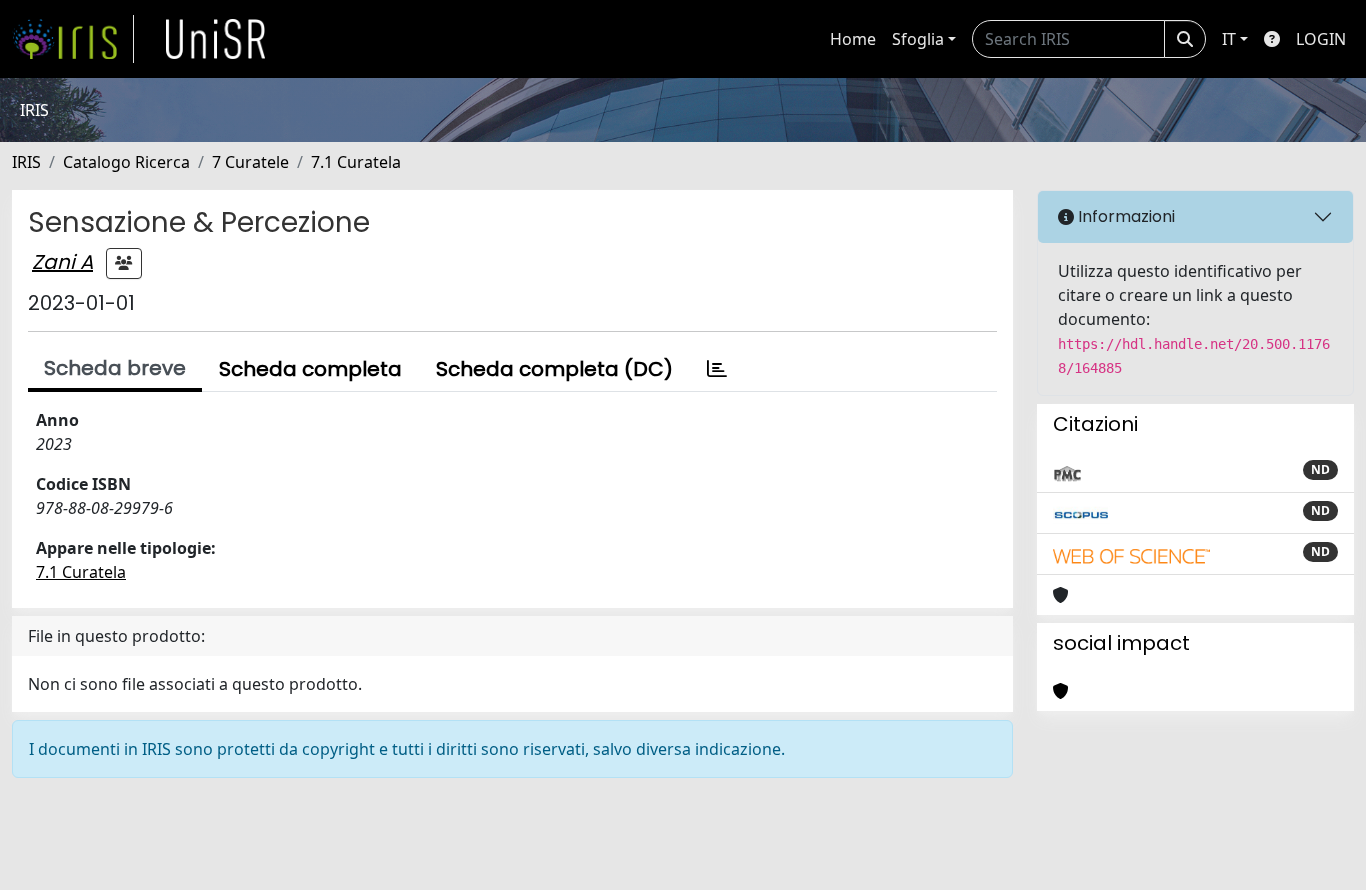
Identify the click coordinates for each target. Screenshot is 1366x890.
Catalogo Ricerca (126, 162)
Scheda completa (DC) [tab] (554, 369)
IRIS (26, 162)
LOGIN (1321, 39)
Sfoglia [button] (918, 39)
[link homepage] (73, 39)
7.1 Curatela (356, 162)
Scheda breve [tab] (115, 368)
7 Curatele (250, 162)
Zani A (62, 262)
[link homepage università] (216, 39)
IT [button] (1229, 39)
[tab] (717, 369)
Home (853, 39)
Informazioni (1124, 216)
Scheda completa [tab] (310, 369)
